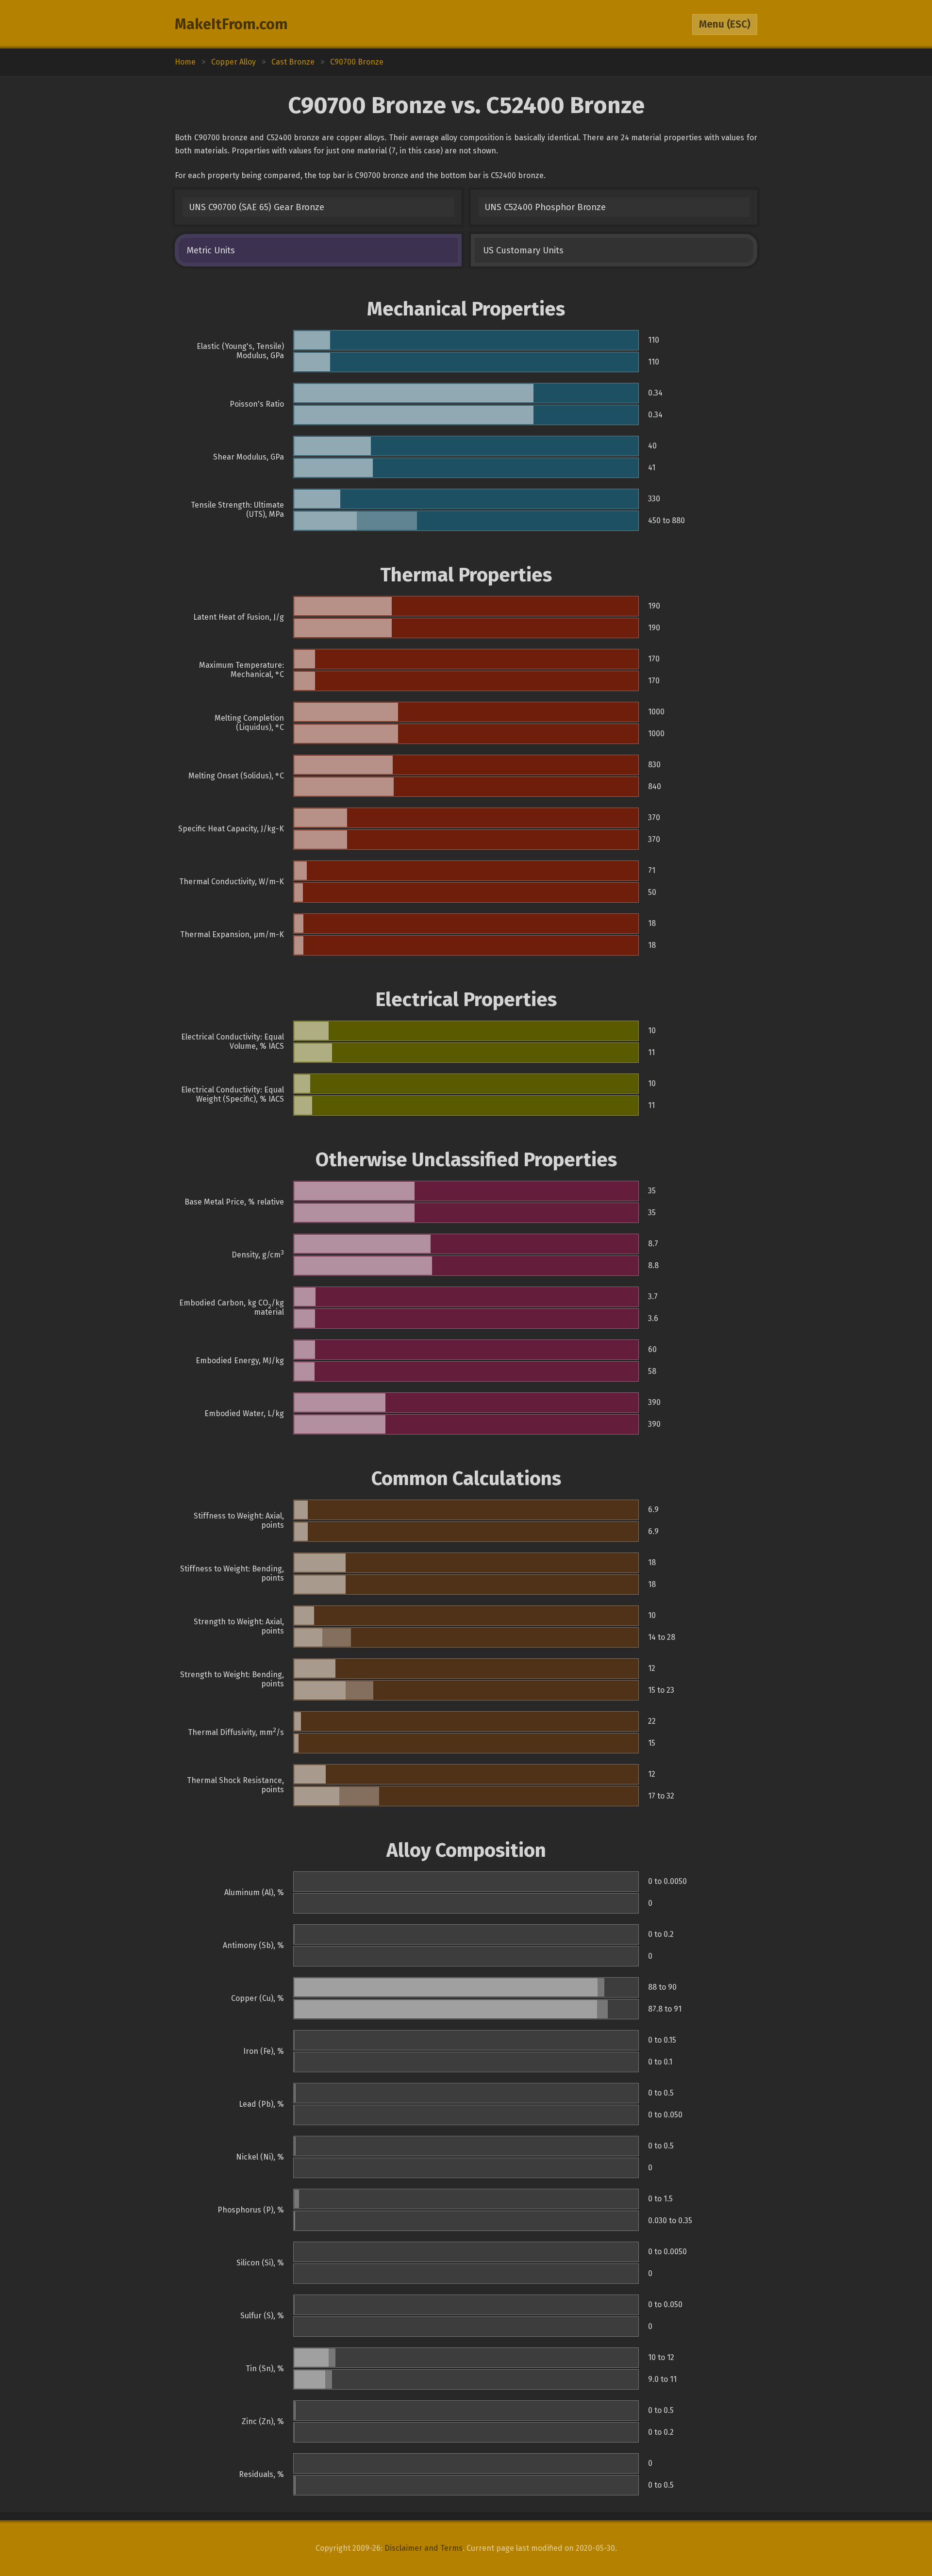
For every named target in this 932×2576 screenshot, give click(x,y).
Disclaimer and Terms (424, 2548)
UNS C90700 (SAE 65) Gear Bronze (257, 207)
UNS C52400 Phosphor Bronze (545, 207)
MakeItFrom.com (231, 24)
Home (185, 62)
